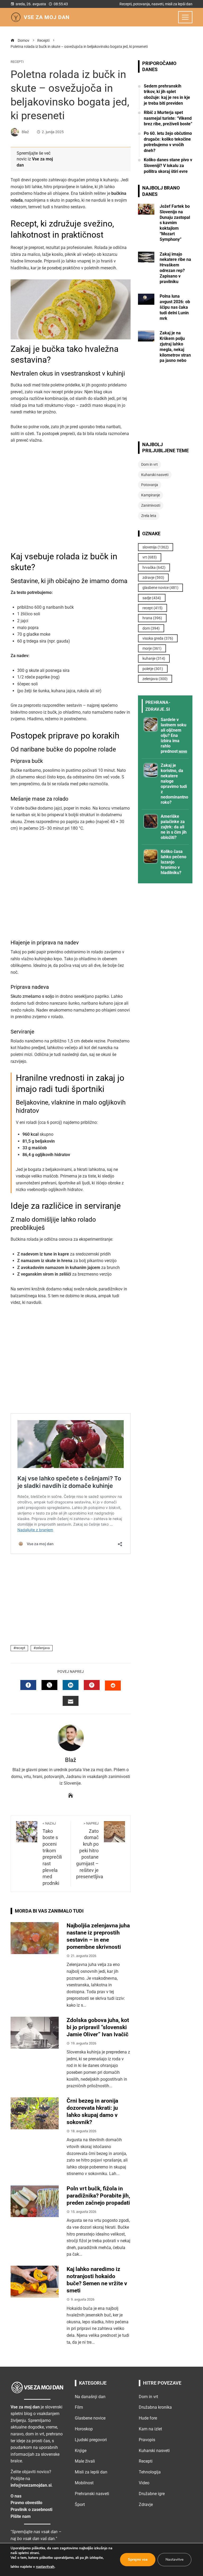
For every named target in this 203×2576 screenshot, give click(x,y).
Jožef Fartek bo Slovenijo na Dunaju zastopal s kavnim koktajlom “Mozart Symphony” (175, 223)
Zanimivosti (151, 505)
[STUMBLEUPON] (113, 1686)
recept (20, 1648)
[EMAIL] (71, 1701)
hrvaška (154, 567)
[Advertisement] (71, 500)
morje (152, 648)
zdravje (153, 578)
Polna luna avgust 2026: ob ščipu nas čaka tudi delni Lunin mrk (175, 307)
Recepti (17, 62)
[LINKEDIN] (71, 1685)
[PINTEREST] (92, 1685)
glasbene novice (160, 588)
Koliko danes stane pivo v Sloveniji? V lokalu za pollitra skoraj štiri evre (168, 165)
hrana (152, 618)
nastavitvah (45, 2567)
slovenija (156, 547)
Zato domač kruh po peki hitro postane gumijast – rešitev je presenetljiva (90, 1850)
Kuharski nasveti (155, 475)
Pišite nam (21, 2516)
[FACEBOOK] (28, 1685)
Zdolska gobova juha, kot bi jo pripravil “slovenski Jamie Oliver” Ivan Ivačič (98, 2027)
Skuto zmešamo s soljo (32, 996)
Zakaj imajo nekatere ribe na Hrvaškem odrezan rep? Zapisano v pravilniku (175, 268)
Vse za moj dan (47, 17)
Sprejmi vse (138, 2559)
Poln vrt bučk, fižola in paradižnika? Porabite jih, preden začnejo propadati (98, 2196)
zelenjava (43, 1648)
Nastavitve (174, 2559)
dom (151, 628)
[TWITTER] (49, 1685)
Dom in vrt (149, 464)
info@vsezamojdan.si (31, 2485)
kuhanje (154, 658)
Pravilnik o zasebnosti (31, 2510)
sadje (152, 598)
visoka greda (158, 638)
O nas (16, 2496)
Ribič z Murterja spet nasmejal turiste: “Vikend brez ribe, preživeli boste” (168, 118)
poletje (153, 669)
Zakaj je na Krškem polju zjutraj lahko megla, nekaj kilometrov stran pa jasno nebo (175, 347)
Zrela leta (149, 516)
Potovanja (150, 485)
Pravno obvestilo (26, 2503)
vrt (150, 557)
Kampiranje (151, 495)
